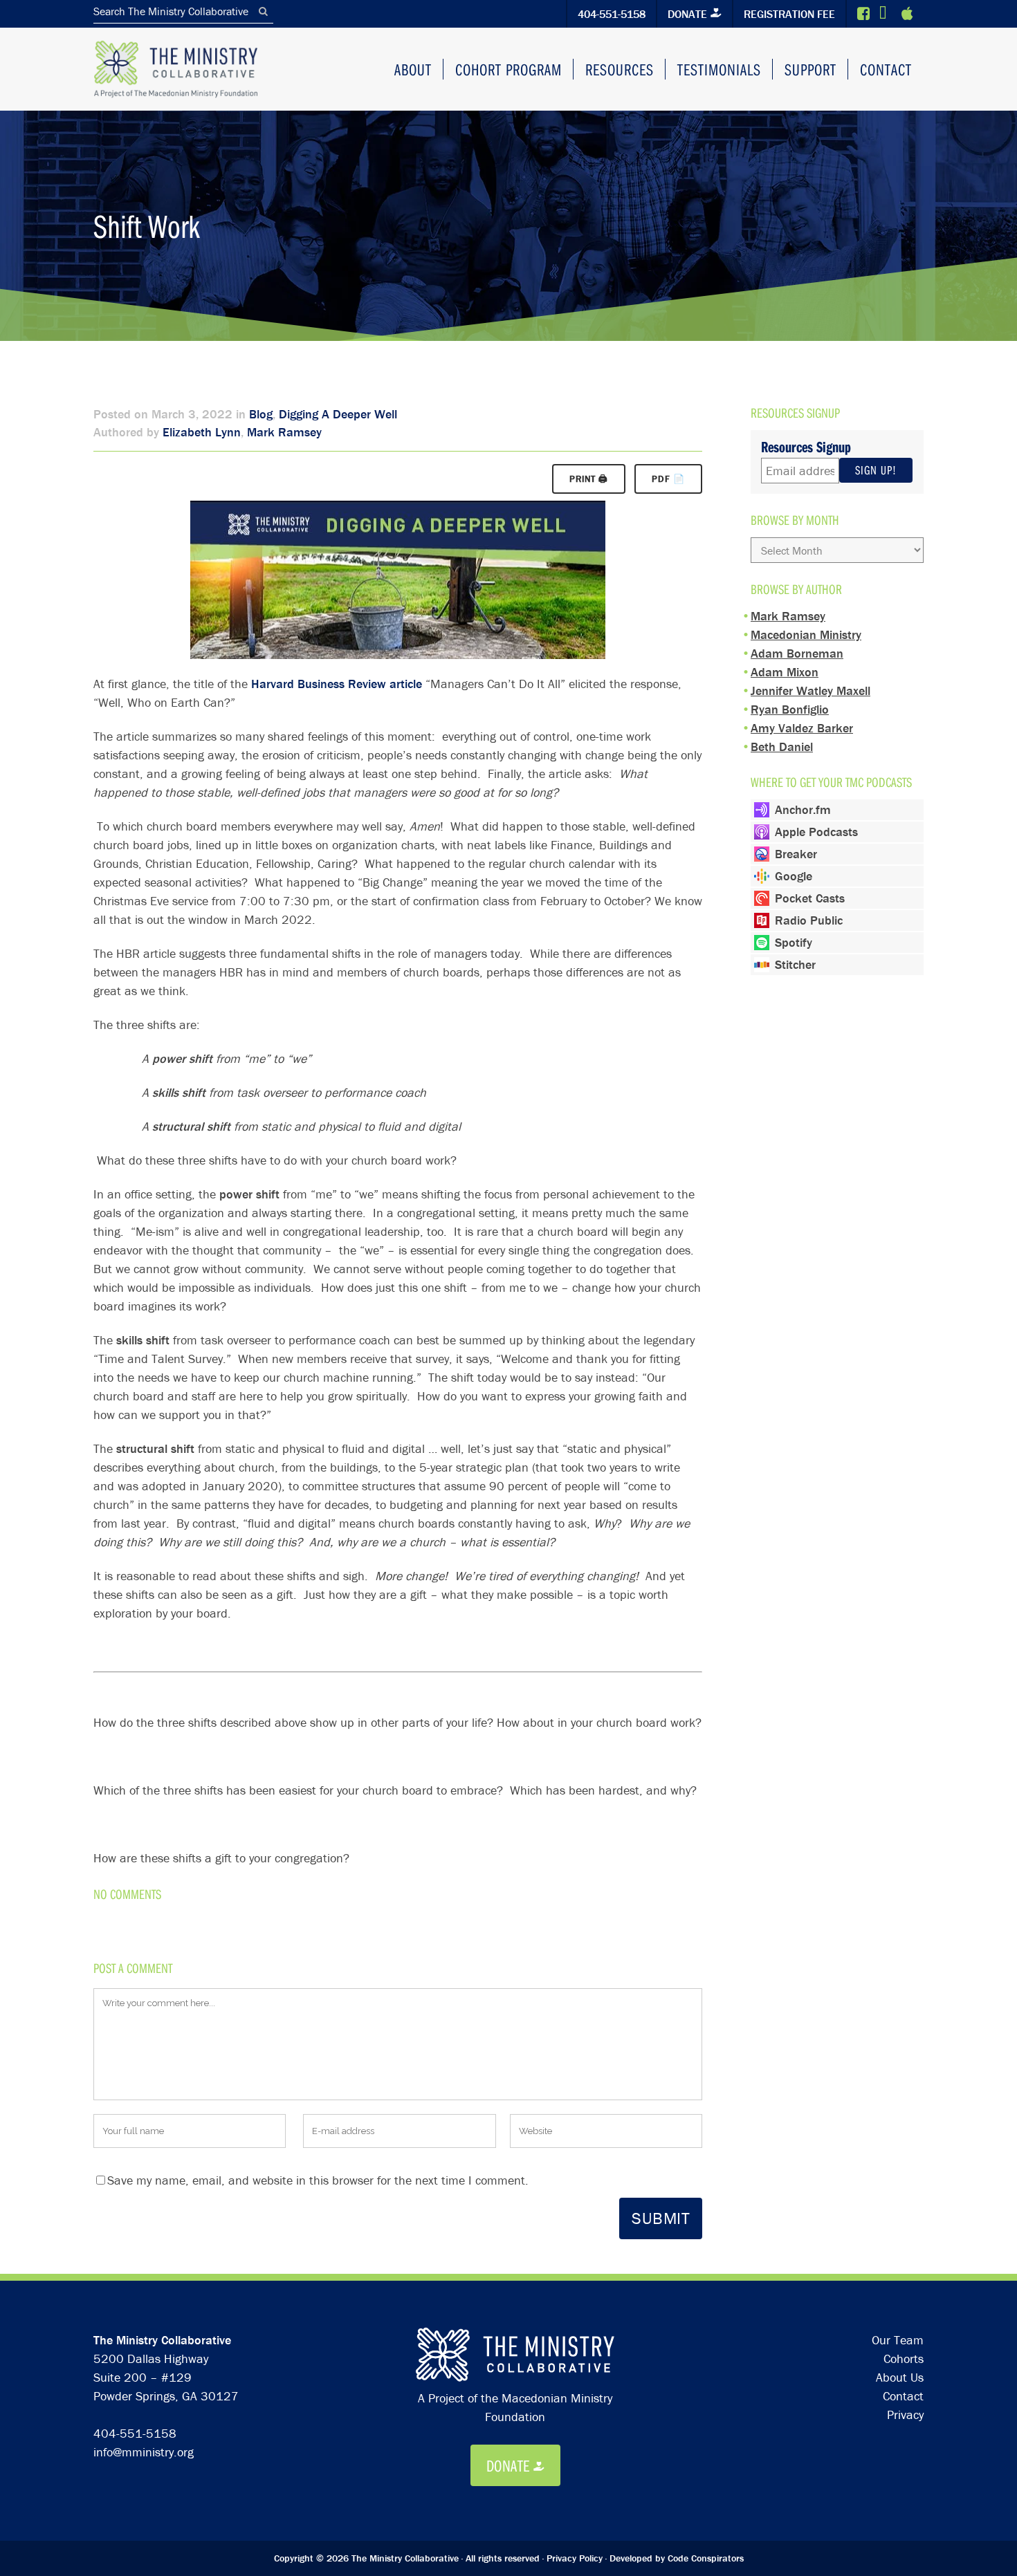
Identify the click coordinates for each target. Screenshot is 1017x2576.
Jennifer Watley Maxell (810, 691)
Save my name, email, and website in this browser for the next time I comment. (318, 2180)
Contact (903, 2396)
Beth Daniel (782, 747)
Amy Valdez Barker (802, 728)
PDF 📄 (668, 479)
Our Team (898, 2340)
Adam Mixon (785, 672)
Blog (261, 414)
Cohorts (904, 2359)
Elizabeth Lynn (202, 432)
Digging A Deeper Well (338, 414)
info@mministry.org (144, 2452)
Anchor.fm (803, 809)
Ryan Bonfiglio (790, 709)
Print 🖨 (589, 479)
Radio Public (809, 920)
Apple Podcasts (816, 832)
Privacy (905, 2415)
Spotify (794, 942)
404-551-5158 (612, 14)
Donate (687, 14)
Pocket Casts (810, 898)
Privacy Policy (575, 2558)
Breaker (796, 854)
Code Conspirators (706, 2558)
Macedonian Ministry (806, 634)
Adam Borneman (797, 653)
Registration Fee (789, 14)
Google (794, 876)
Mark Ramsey (284, 432)
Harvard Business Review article (337, 684)
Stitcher (795, 964)
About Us (900, 2377)
